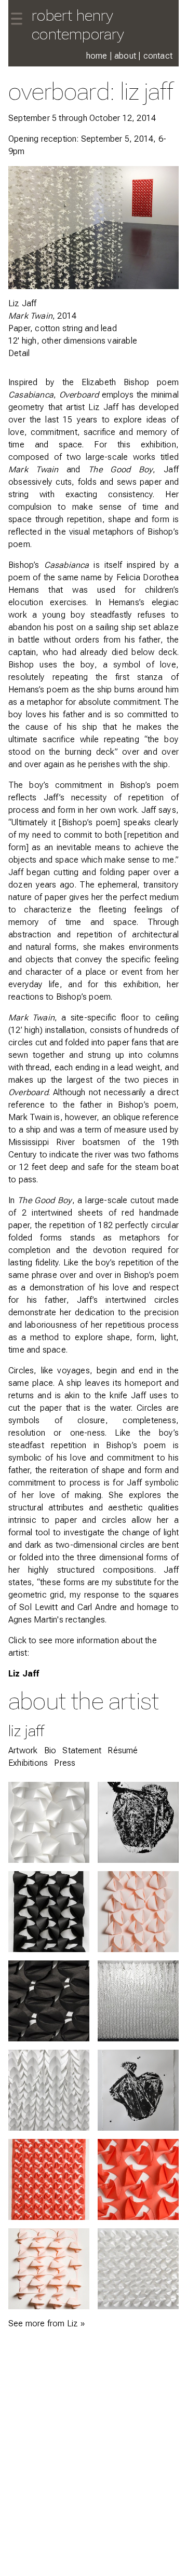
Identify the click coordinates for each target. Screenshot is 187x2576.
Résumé (123, 1750)
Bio (50, 1750)
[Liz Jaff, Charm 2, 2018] (138, 2269)
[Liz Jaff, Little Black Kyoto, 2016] (49, 1912)
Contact (158, 56)
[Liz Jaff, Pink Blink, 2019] (138, 1912)
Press (65, 1763)
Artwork (23, 1750)
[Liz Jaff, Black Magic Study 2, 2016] (138, 2090)
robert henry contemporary (78, 25)
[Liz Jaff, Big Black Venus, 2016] (49, 2001)
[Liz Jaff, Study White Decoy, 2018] (49, 1822)
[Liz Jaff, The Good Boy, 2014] (49, 2179)
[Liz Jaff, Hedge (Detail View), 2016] (49, 2090)
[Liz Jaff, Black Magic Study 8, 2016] (138, 1822)
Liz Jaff (24, 1674)
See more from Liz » (46, 2323)
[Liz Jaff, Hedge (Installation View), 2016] (138, 2001)
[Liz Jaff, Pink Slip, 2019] (49, 2269)
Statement (82, 1750)
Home (97, 56)
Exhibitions (28, 1763)
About (125, 56)
